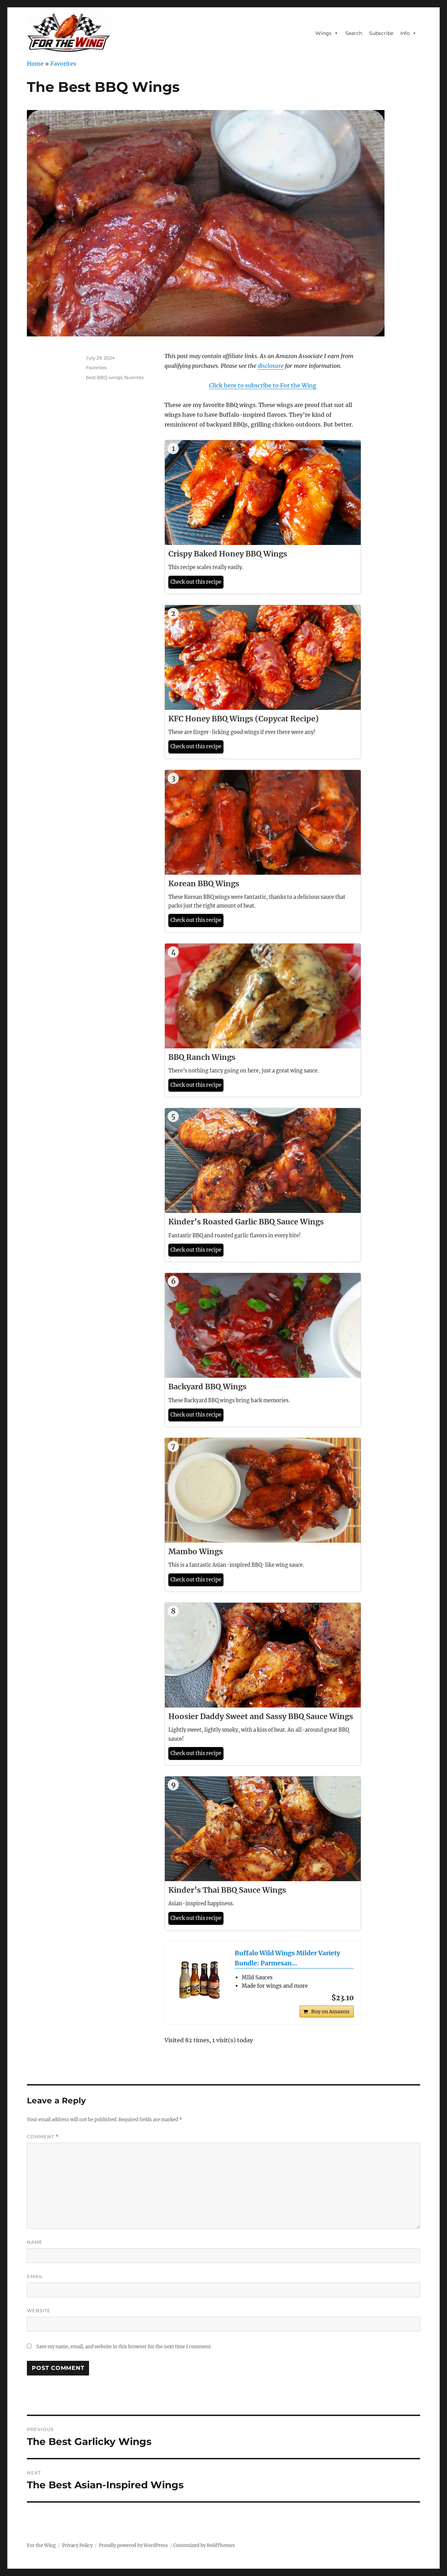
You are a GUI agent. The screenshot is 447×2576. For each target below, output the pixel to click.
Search (354, 33)
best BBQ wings (104, 377)
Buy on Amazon (330, 2011)
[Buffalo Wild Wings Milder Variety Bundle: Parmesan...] (200, 1976)
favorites (134, 377)
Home (35, 64)
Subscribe (381, 33)
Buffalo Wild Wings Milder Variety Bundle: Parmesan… (287, 1958)
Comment (43, 2137)
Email (35, 2276)
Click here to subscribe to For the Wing (263, 385)
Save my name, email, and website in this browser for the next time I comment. (124, 2347)
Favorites (63, 64)
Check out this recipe (196, 582)
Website (39, 2311)
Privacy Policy (77, 2545)
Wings (323, 33)
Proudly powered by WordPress (133, 2545)
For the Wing (41, 2545)
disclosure (271, 366)
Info (405, 33)
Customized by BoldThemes (204, 2545)
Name (35, 2242)
